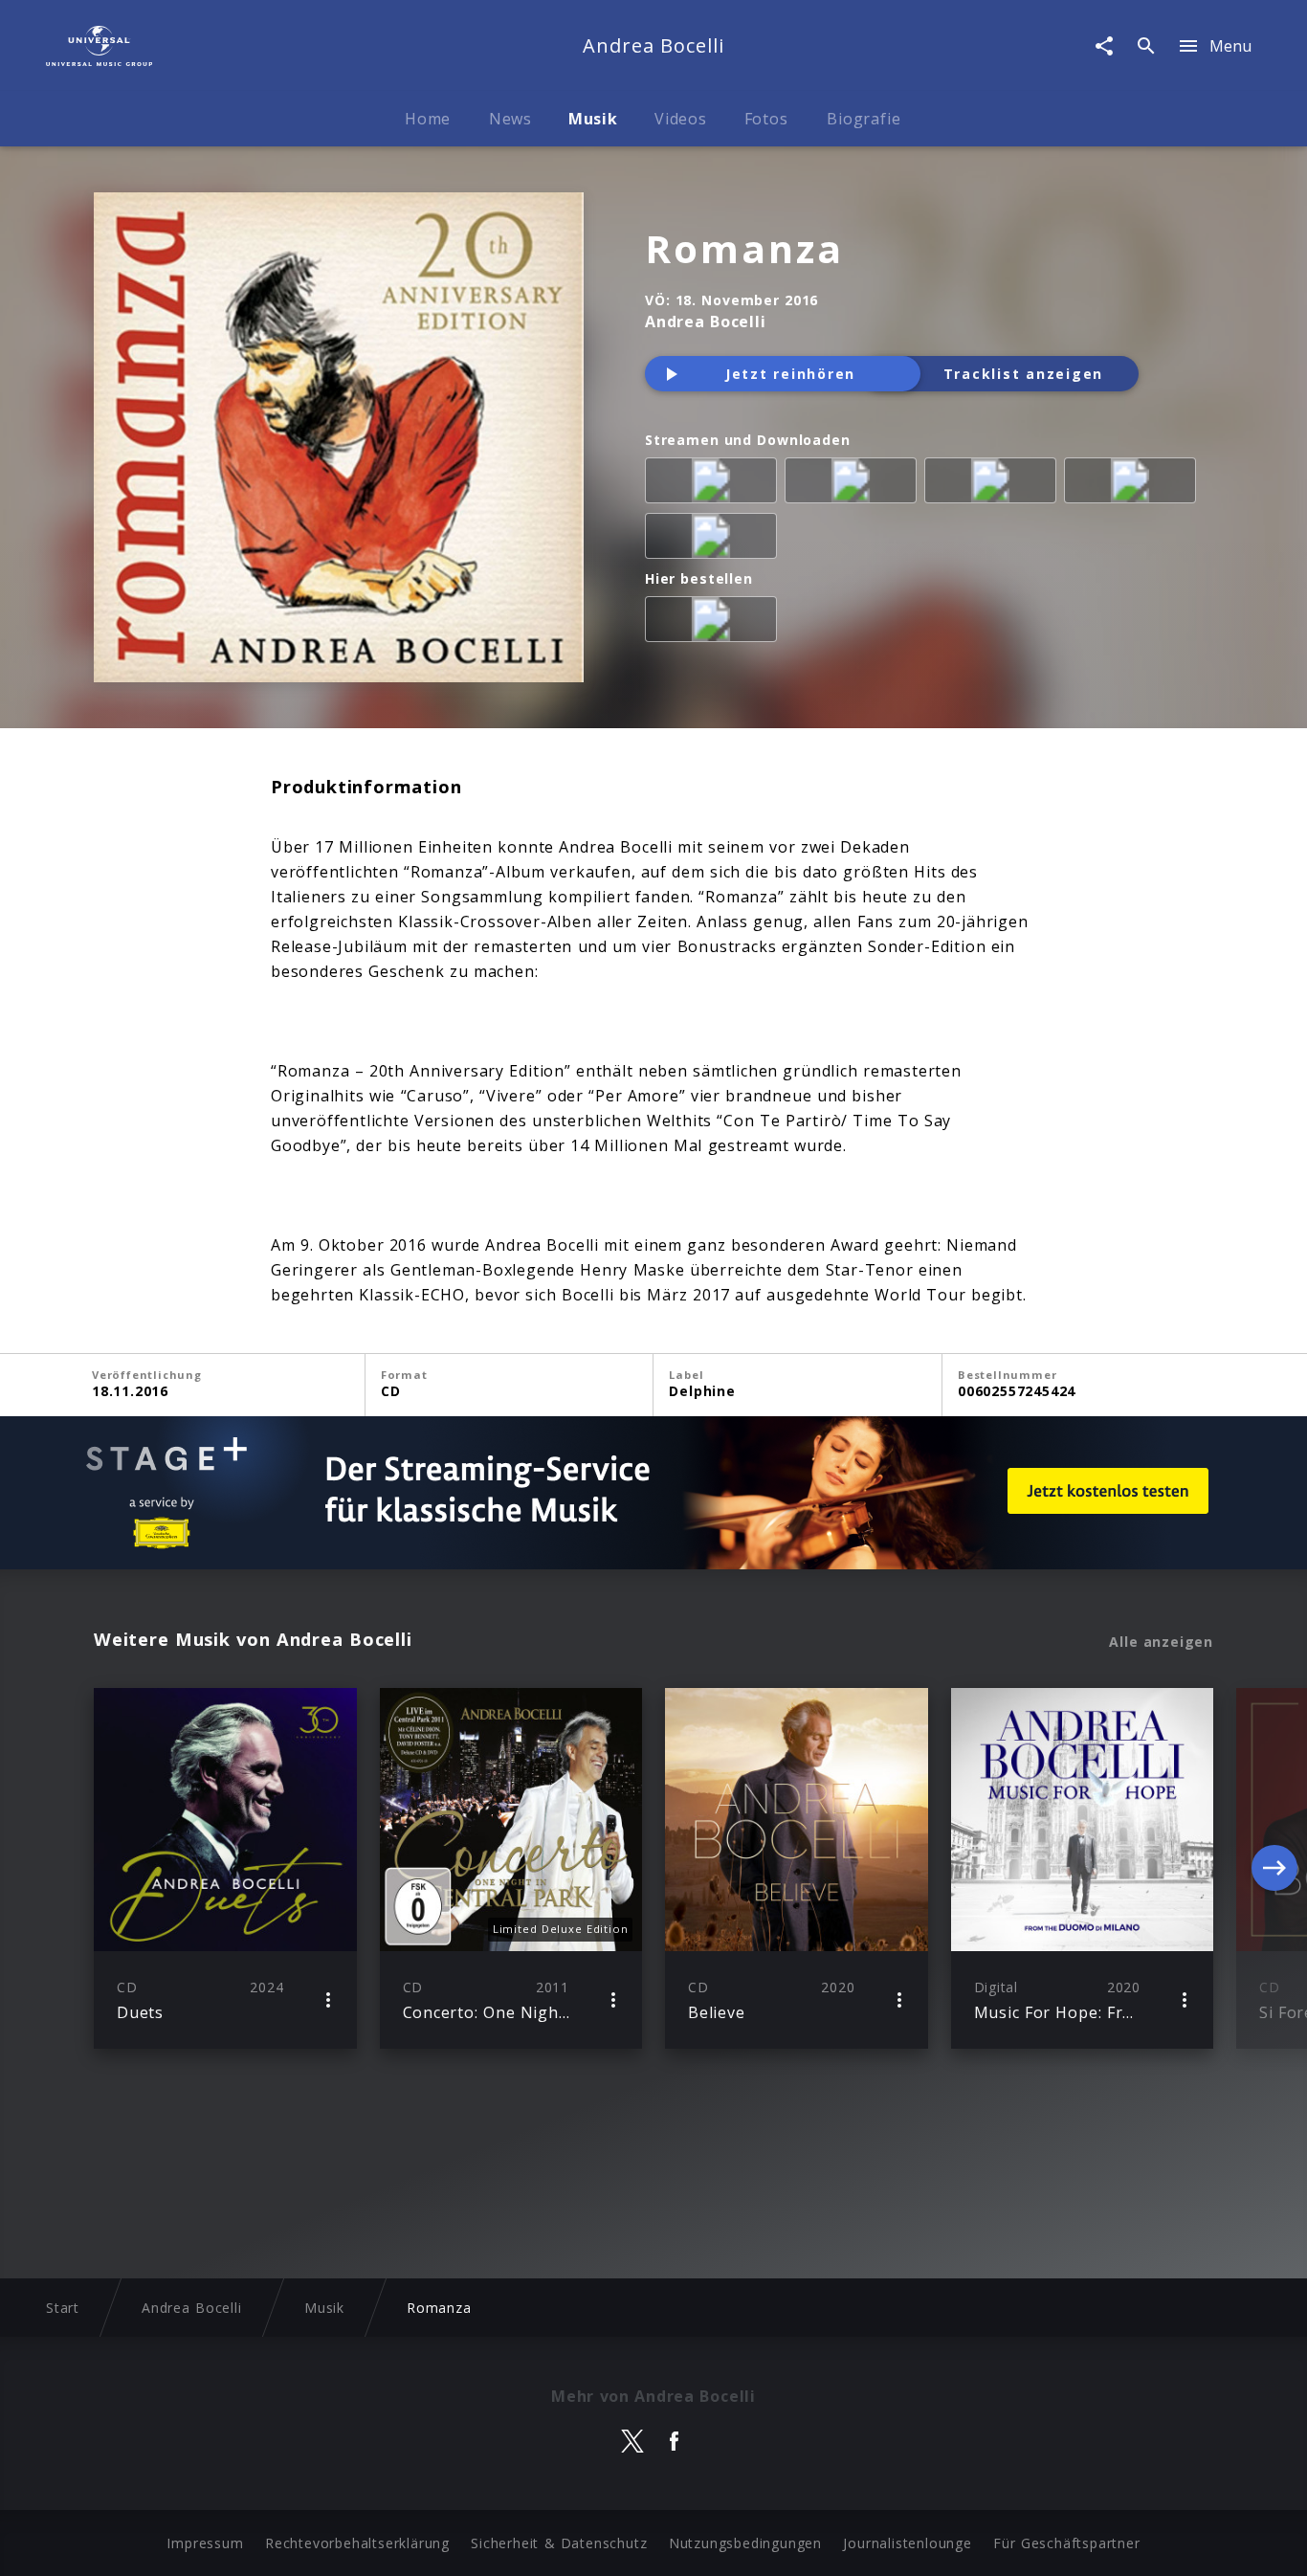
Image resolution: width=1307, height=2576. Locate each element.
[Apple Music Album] (715, 484)
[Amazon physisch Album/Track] (715, 623)
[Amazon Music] (854, 484)
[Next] (1274, 1868)
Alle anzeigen (1161, 1642)
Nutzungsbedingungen (745, 2543)
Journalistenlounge (907, 2543)
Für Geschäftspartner (1066, 2543)
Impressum (205, 2543)
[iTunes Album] (715, 540)
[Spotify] (994, 484)
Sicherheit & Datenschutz (559, 2543)
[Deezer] (1134, 484)
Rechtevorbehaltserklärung (357, 2543)
